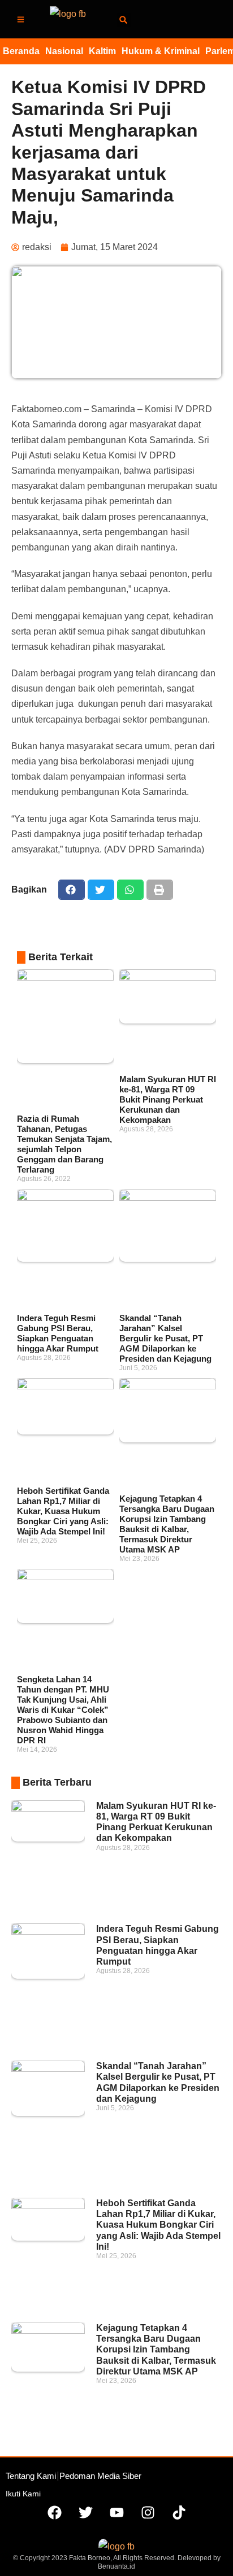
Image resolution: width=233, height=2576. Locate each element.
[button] (124, 20)
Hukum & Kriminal (161, 51)
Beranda (21, 51)
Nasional (64, 51)
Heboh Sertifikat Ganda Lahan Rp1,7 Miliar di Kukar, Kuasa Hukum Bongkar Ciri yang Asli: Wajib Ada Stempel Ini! (63, 1511)
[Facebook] (54, 2513)
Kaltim (102, 51)
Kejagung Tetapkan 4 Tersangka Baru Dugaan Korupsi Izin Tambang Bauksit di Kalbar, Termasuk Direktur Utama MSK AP (167, 1524)
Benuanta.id (116, 2566)
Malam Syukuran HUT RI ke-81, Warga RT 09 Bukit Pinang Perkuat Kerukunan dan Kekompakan (168, 1099)
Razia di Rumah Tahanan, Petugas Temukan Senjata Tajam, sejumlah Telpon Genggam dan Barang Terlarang (64, 1144)
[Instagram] (148, 2513)
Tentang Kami (31, 2476)
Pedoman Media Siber (100, 2476)
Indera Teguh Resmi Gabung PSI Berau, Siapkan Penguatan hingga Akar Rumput (58, 1333)
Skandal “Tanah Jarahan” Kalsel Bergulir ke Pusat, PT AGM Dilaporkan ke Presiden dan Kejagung (165, 1338)
